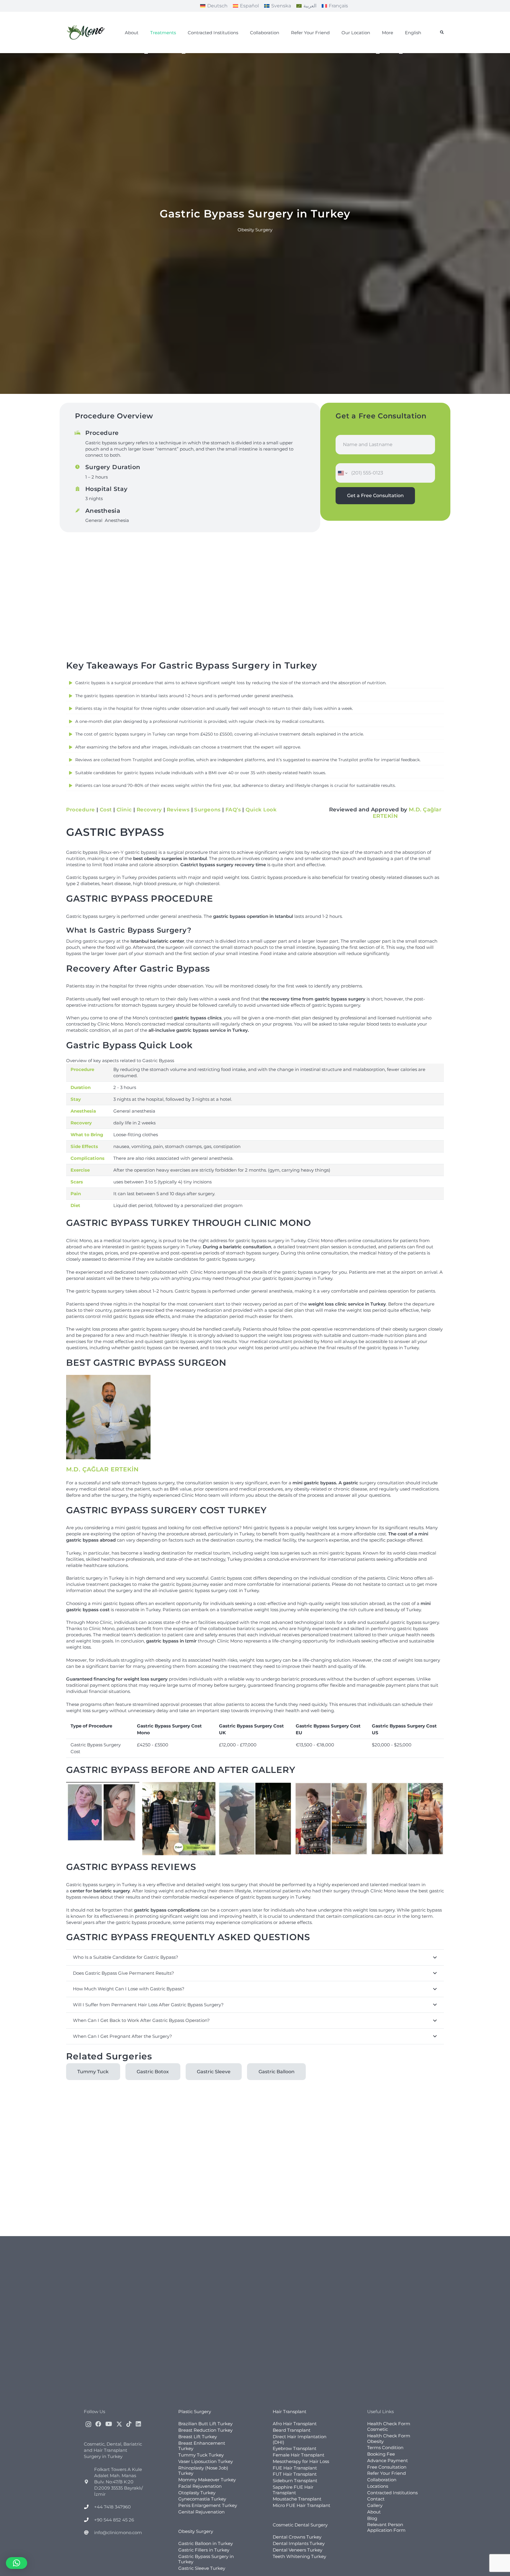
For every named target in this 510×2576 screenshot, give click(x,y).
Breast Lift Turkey (198, 2437)
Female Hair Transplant (299, 2455)
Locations (378, 2486)
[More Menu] (378, 53)
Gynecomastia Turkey (202, 2499)
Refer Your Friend (386, 2473)
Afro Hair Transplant (295, 2424)
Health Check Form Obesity (389, 2439)
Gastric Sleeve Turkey (202, 2568)
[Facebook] (98, 2424)
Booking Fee (381, 2454)
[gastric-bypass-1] (103, 1819)
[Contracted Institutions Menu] (184, 53)
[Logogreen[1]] (87, 32)
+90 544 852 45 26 (114, 2520)
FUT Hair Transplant (295, 2474)
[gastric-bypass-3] (255, 1819)
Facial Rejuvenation (200, 2486)
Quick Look (261, 810)
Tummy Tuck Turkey (201, 2455)
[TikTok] (129, 2424)
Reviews (178, 810)
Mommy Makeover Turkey (207, 2480)
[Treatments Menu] (146, 53)
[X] (119, 2424)
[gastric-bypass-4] (331, 1819)
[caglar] (108, 1417)
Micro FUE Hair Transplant (301, 2505)
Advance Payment (388, 2460)
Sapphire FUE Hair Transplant (293, 2490)
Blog (372, 2518)
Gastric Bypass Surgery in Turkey (206, 2559)
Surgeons (207, 810)
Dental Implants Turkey (299, 2543)
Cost (106, 810)
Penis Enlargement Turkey (208, 2505)
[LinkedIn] (138, 2424)
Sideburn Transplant (295, 2481)
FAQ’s (233, 810)
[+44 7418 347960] (89, 2507)
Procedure (81, 810)
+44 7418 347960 (112, 2507)
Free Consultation (387, 2467)
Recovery (149, 810)
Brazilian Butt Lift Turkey (205, 2424)
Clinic (124, 810)
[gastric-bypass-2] (179, 1819)
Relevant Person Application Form (386, 2527)
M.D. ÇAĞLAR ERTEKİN (102, 1469)
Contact (376, 2499)
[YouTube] (109, 2424)
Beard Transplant (292, 2430)
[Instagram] (88, 2424)
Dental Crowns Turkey (297, 2537)
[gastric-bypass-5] (407, 1819)
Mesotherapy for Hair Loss (301, 2461)
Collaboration (382, 2480)
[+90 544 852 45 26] (89, 2520)
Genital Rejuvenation (201, 2512)
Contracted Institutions (392, 2492)
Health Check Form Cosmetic (389, 2426)
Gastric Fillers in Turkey (204, 2550)
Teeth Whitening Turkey (299, 2556)
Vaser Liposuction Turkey (206, 2461)
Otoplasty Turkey (197, 2492)
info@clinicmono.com (118, 2532)
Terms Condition (385, 2448)
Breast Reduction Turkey (205, 2430)
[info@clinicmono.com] (89, 2532)
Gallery (375, 2505)
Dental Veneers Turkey (297, 2550)
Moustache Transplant (297, 2499)
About (374, 2512)
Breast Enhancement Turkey (202, 2446)
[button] (442, 32)
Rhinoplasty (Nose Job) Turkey (203, 2470)
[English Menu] (401, 53)
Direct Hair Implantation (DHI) (300, 2439)
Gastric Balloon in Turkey (206, 2543)
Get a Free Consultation (375, 496)
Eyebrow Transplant (295, 2448)
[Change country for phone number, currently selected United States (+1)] (342, 473)
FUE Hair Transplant (295, 2468)
